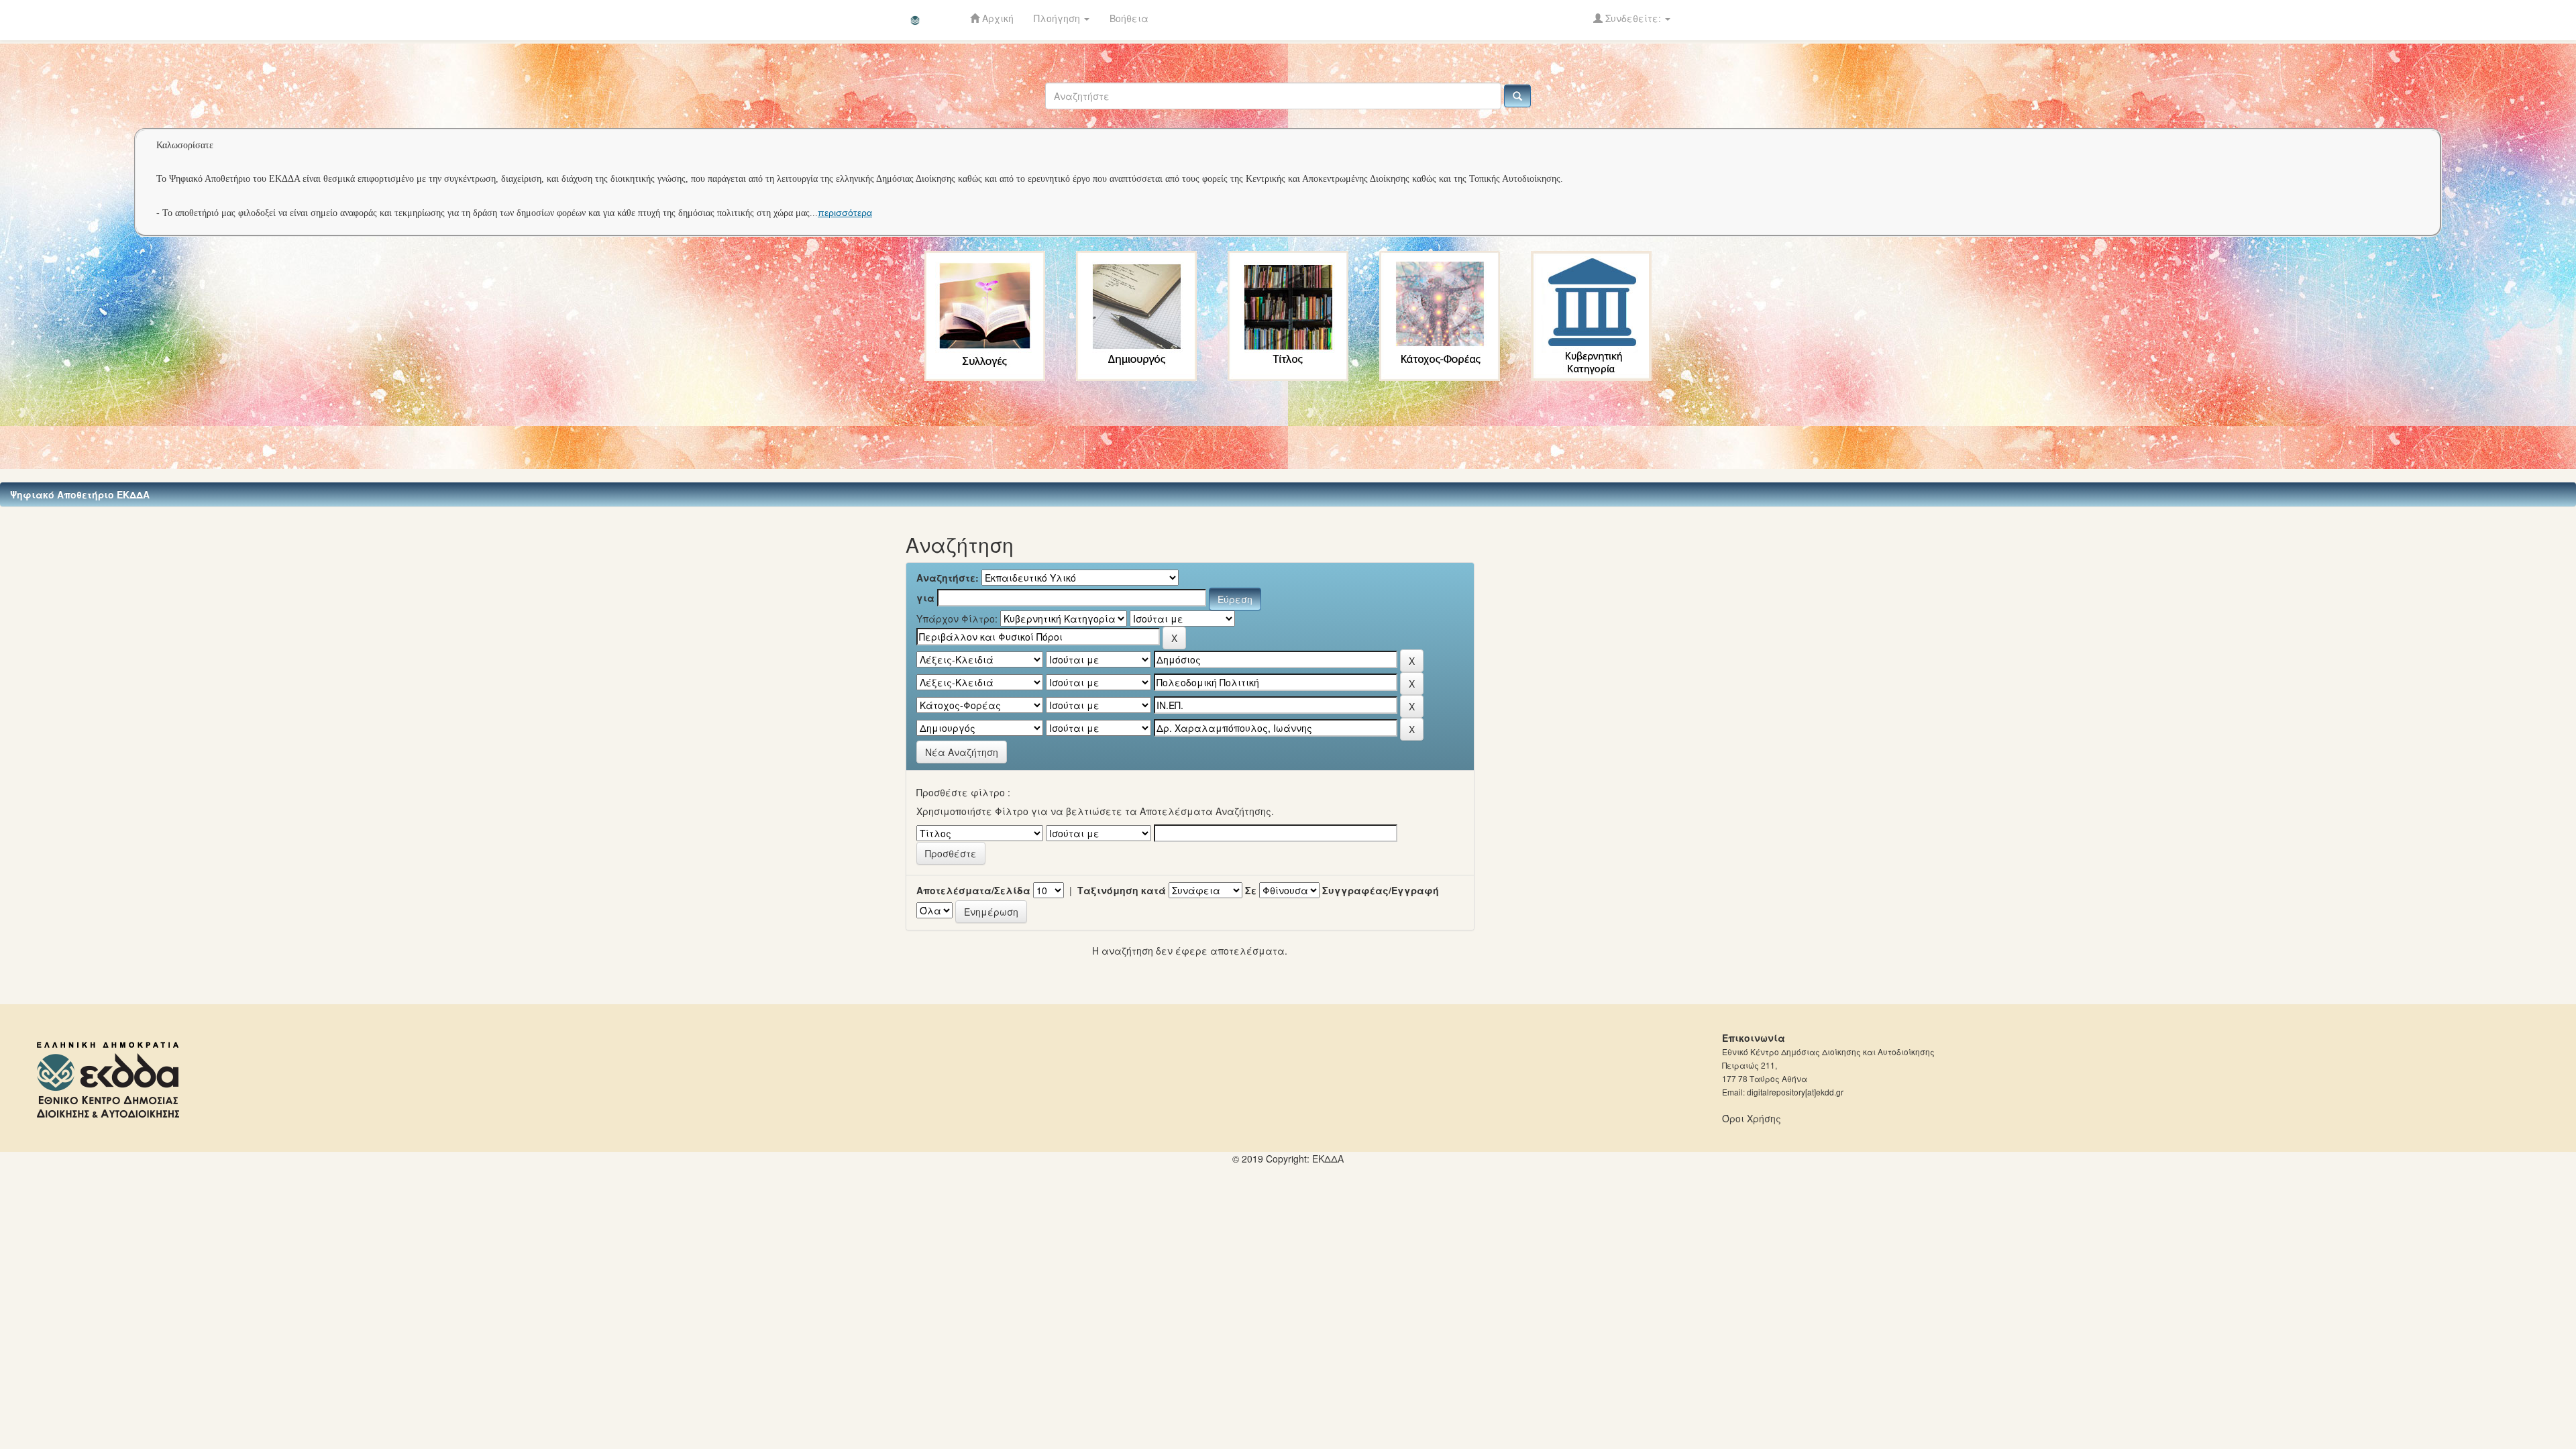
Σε (1251, 890)
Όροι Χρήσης (1752, 1118)
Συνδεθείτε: (1633, 18)
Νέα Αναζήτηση (962, 752)
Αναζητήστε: (948, 578)
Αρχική (997, 18)
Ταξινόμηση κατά (1122, 890)
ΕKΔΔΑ (1328, 1159)
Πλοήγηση (1058, 18)
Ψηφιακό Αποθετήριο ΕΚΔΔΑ (80, 494)
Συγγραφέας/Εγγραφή (1381, 890)
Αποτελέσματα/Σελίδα (973, 890)
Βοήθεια (1129, 18)
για (925, 598)
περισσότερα (845, 213)
